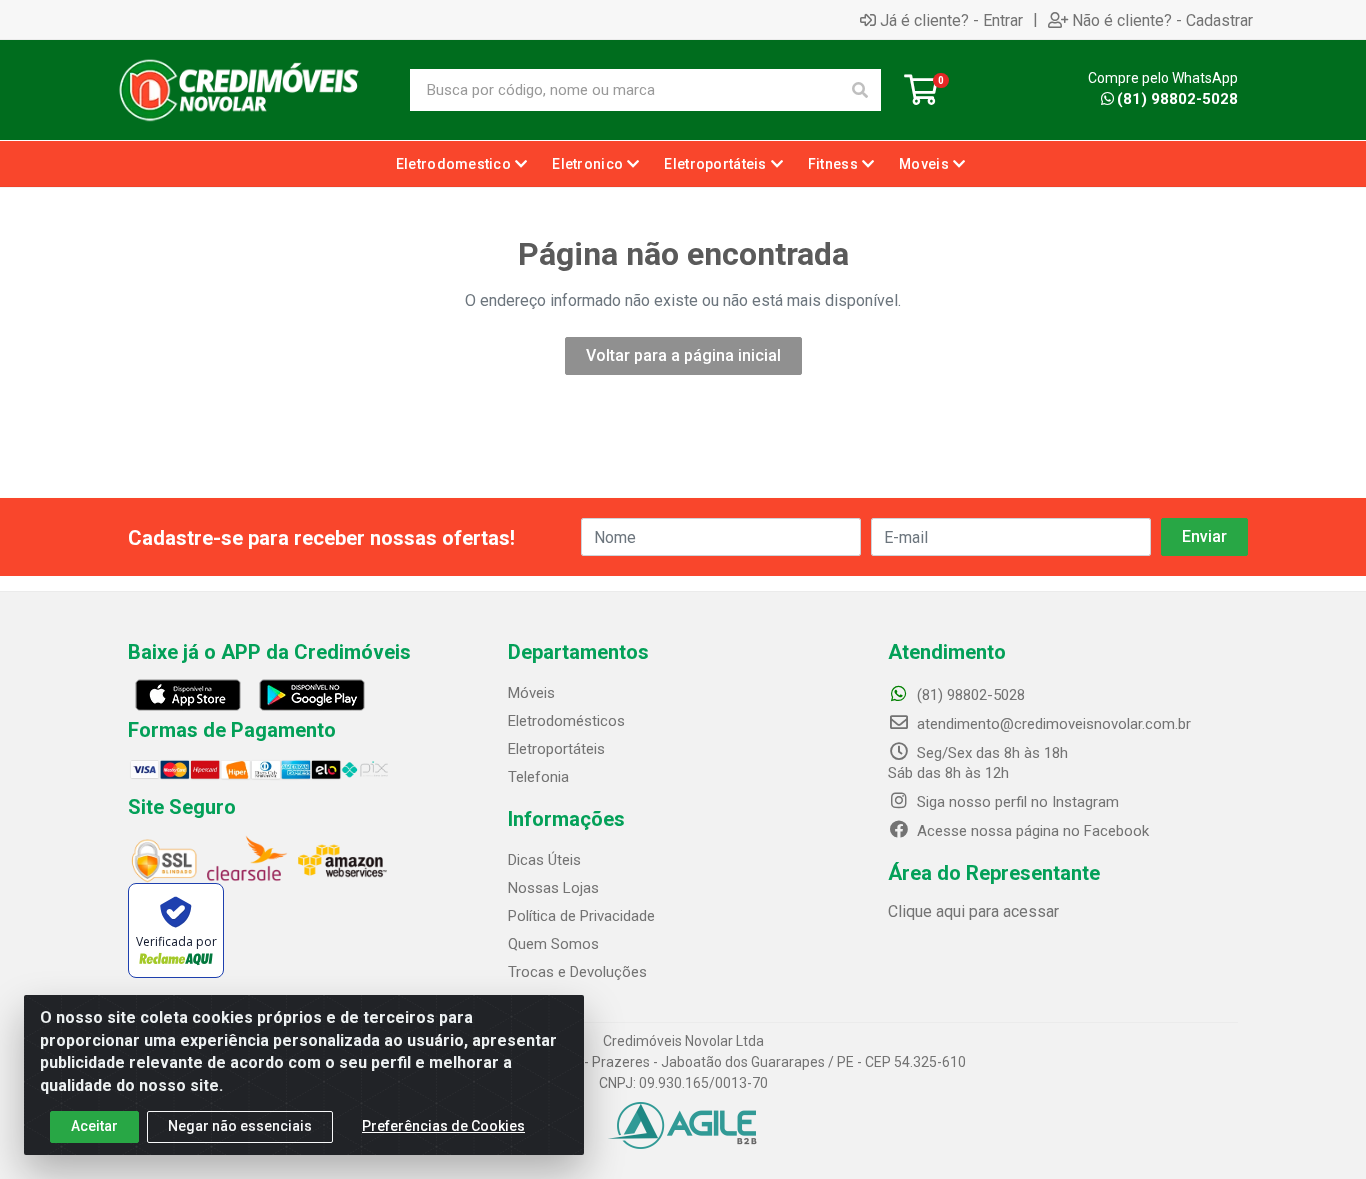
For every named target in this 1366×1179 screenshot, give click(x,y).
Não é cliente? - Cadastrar (1162, 20)
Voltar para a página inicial (683, 355)
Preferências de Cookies (443, 1126)
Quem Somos (553, 944)
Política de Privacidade (581, 916)
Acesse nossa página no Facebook (1031, 831)
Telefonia (538, 777)
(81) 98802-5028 (1177, 99)
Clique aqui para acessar (973, 911)
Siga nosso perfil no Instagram (1016, 802)
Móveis (531, 693)
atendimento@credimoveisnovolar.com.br (1054, 724)
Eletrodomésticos (566, 721)
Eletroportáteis (556, 749)
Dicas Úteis (544, 860)
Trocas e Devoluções (577, 972)
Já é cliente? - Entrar (951, 20)
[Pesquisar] (860, 90)
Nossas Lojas (553, 888)
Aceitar (94, 1126)
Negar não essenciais (240, 1126)
